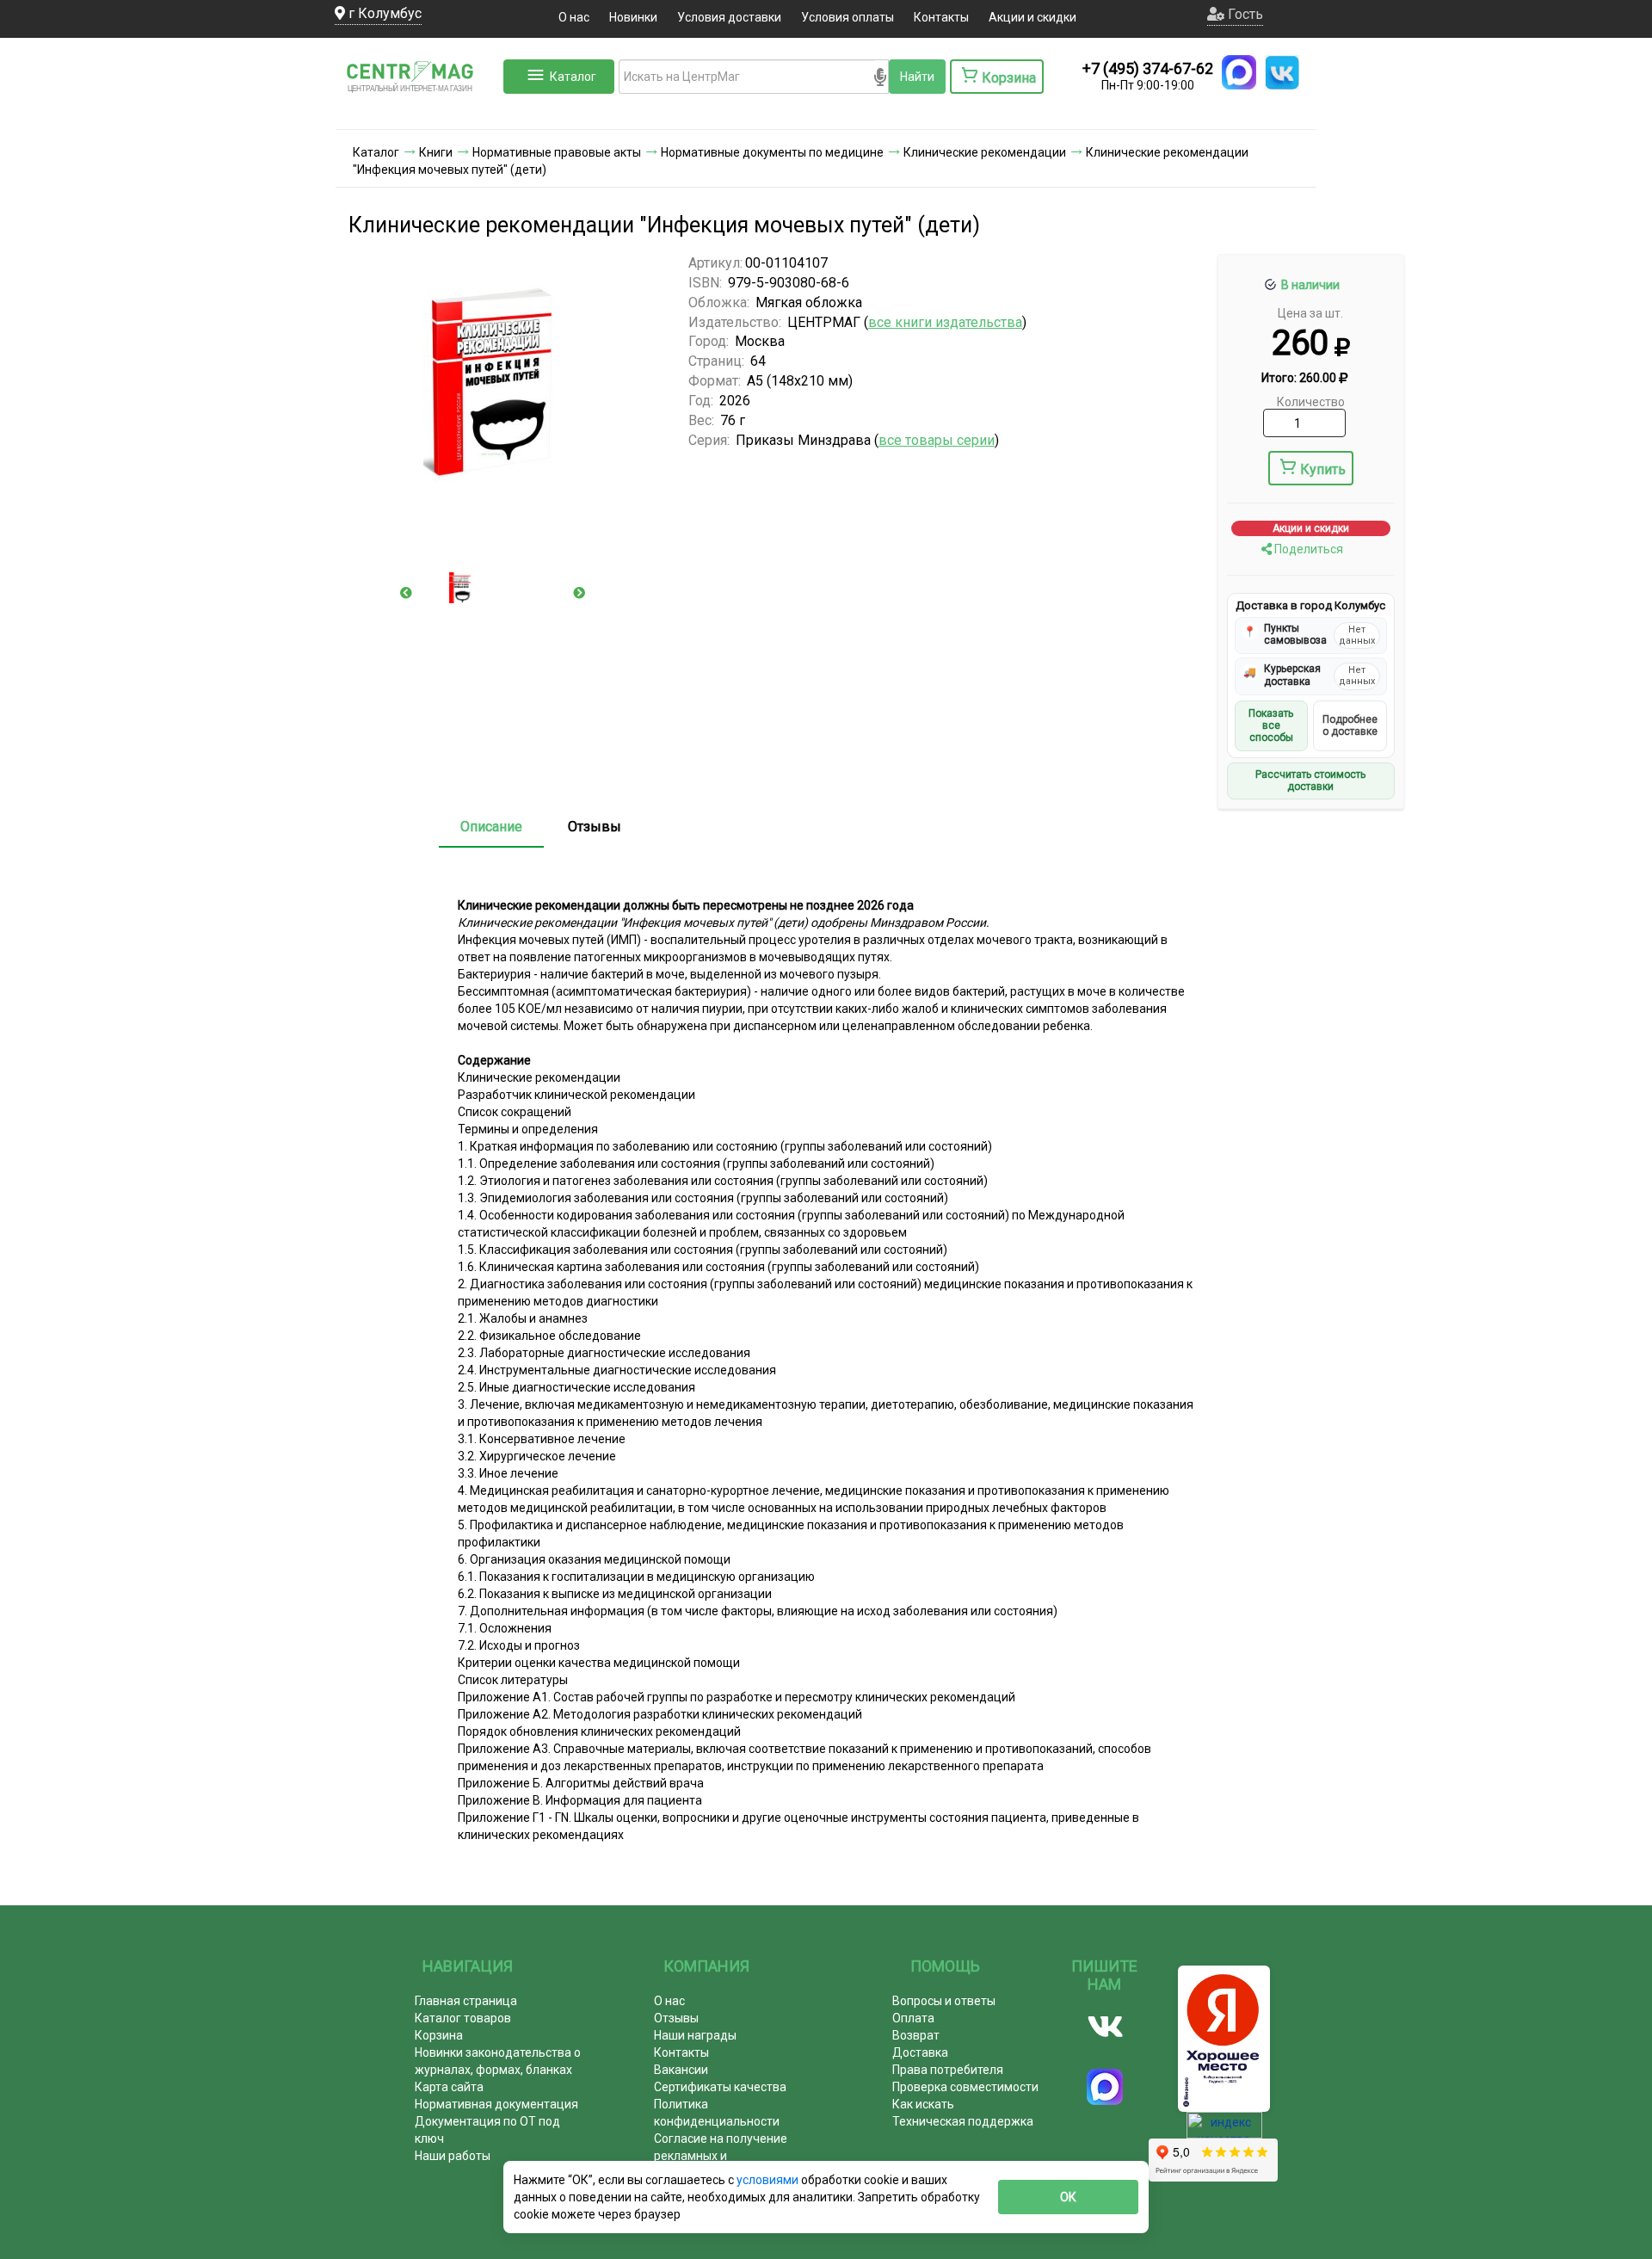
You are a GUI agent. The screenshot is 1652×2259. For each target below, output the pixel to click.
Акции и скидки (1032, 17)
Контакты (941, 17)
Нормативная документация (496, 2104)
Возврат (916, 2035)
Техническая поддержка (963, 2121)
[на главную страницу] (417, 112)
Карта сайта (449, 2087)
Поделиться (1307, 549)
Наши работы (453, 2156)
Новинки (633, 17)
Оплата (913, 2018)
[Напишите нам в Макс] (1239, 72)
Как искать (923, 2104)
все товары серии (937, 440)
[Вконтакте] (1105, 2027)
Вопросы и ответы (944, 2001)
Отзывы (595, 827)
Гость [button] (1244, 14)
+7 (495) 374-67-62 (1148, 68)
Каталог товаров (463, 2018)
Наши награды (695, 2035)
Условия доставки (729, 17)
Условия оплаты (848, 17)
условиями (769, 2180)
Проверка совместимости (965, 2087)
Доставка (920, 2052)
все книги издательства (945, 322)
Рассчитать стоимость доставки (1310, 781)
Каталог (573, 77)
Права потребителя (948, 2070)
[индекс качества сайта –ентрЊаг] (1224, 2131)
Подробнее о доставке (1350, 725)
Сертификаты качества (720, 2087)
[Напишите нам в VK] (1282, 72)
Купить (1323, 469)
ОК (1068, 2197)
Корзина (439, 2035)
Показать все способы (1271, 726)
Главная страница (466, 2001)
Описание (491, 827)
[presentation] (406, 593)
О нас (574, 17)
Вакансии (681, 2070)
